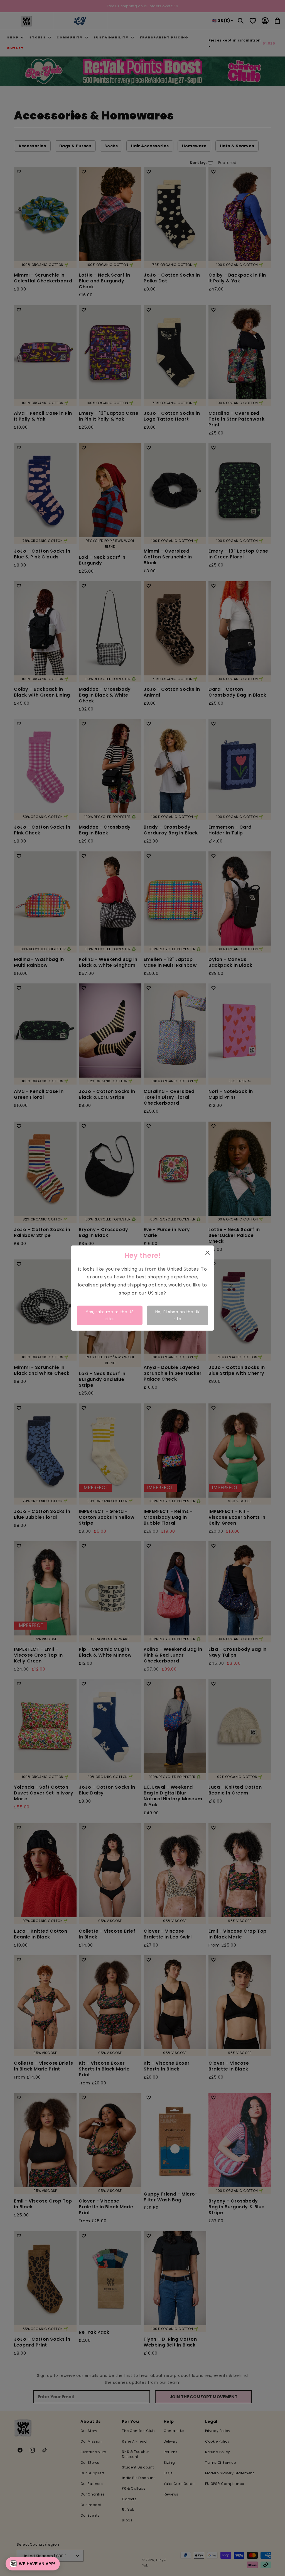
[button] (33, 2564)
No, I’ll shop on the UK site (178, 1315)
